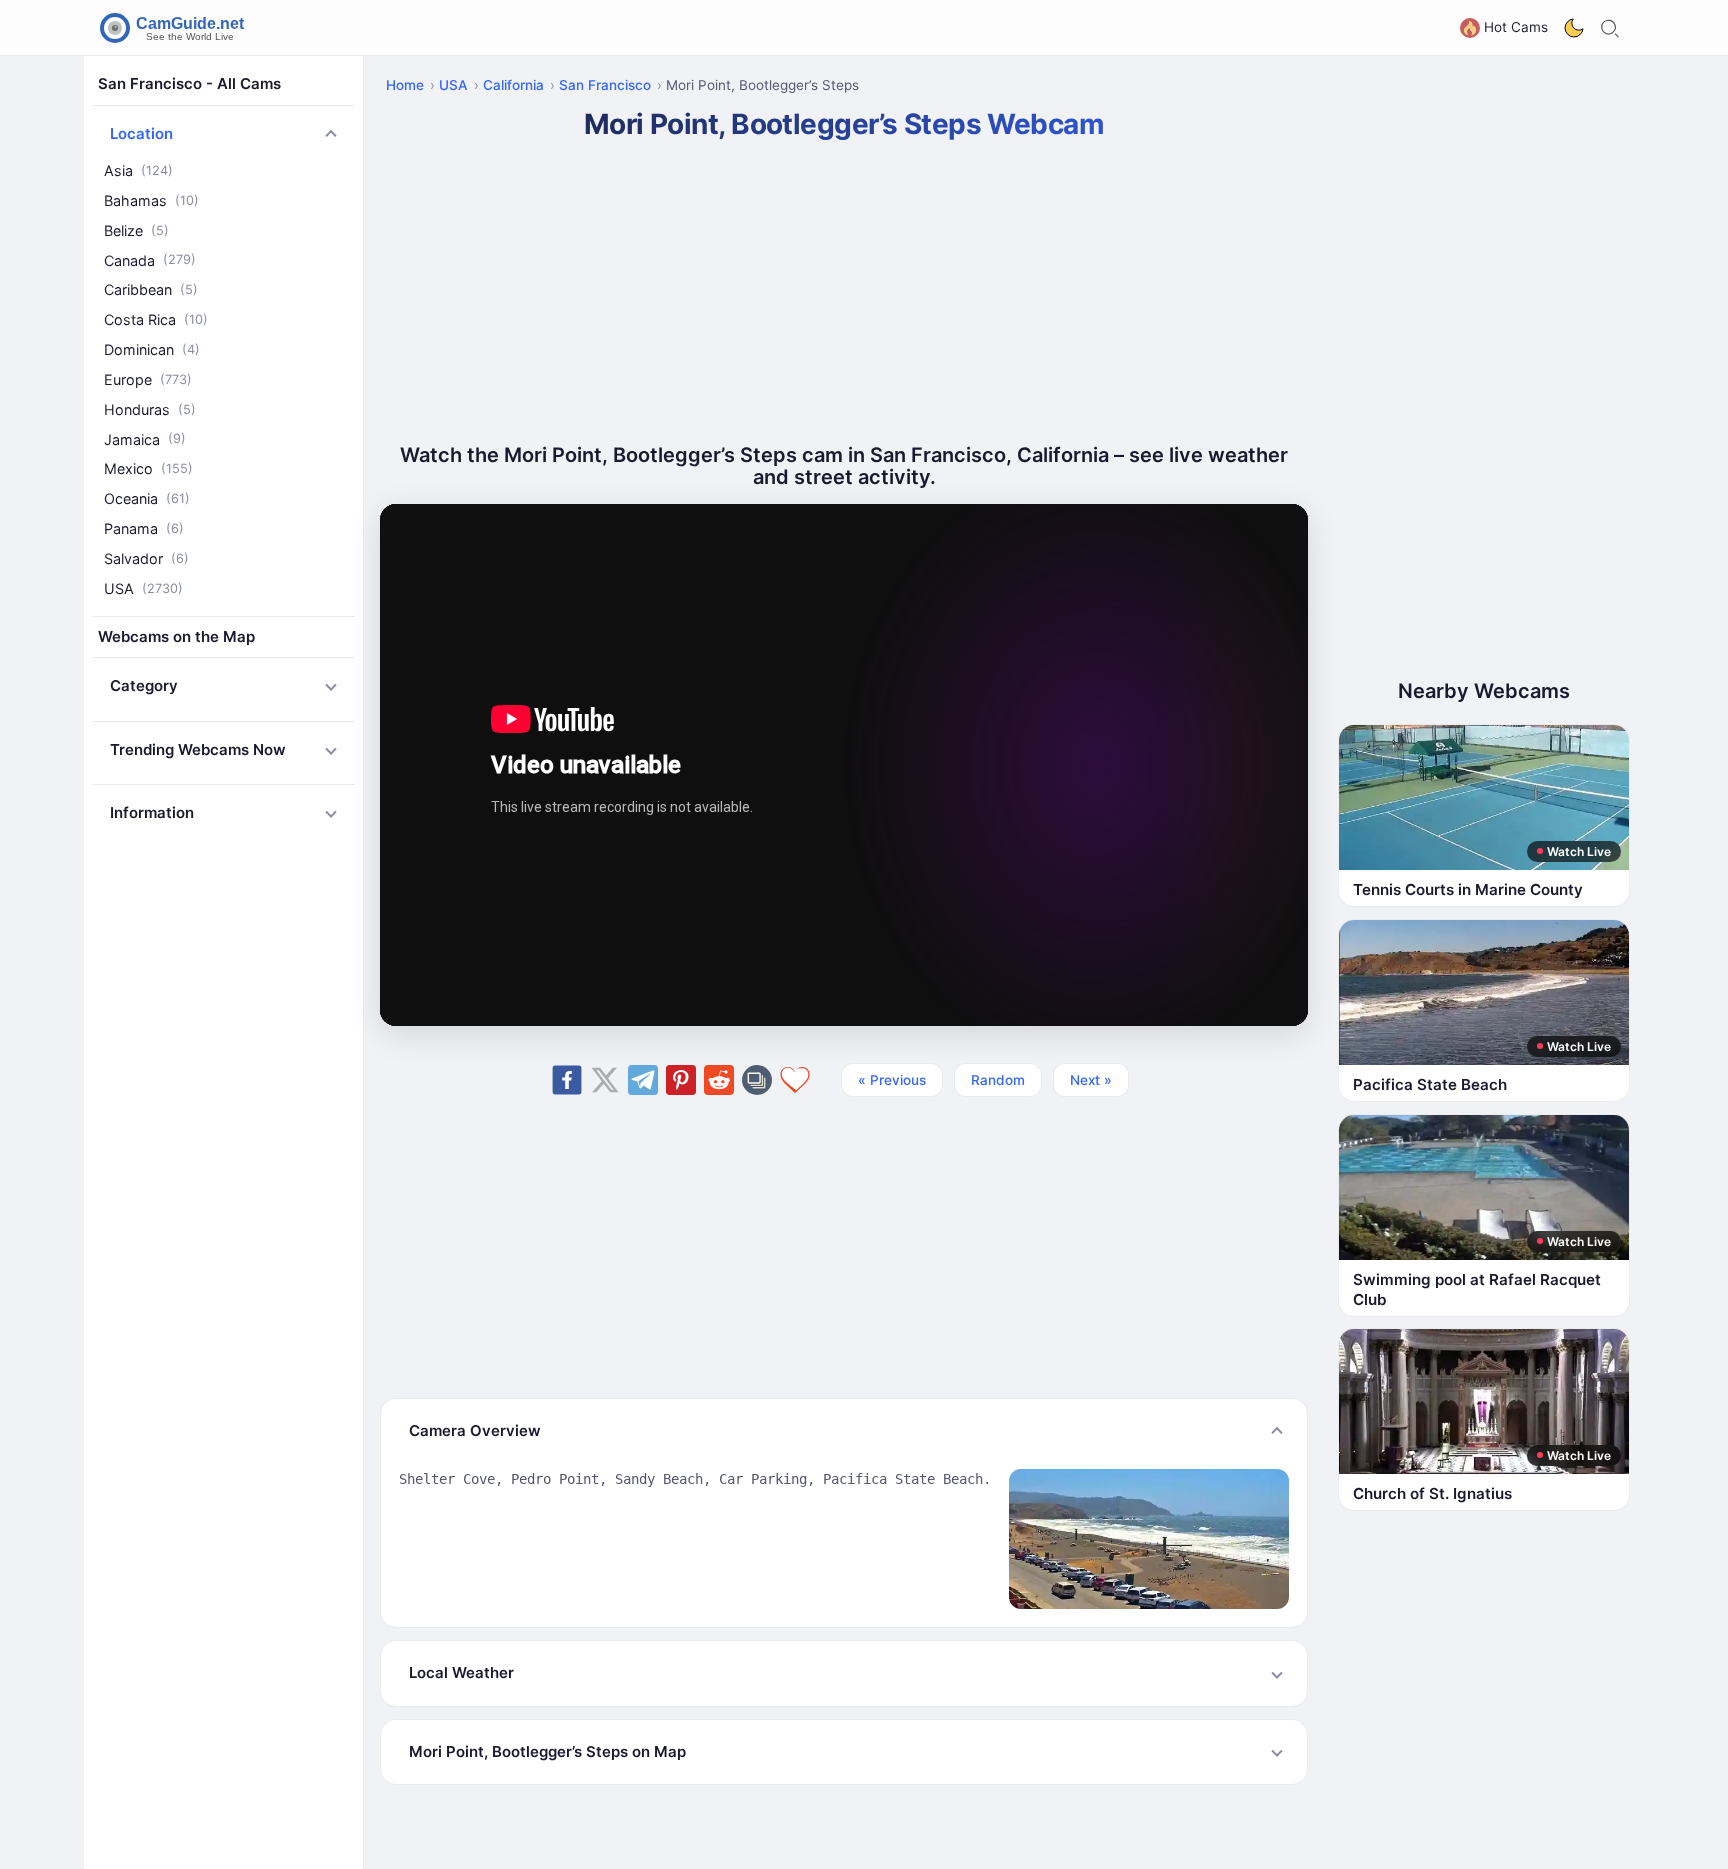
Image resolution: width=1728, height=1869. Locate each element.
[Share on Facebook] (567, 1080)
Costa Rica (156, 319)
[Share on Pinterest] (681, 1080)
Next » (1091, 1080)
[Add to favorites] (795, 1080)
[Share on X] (605, 1080)
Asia (138, 170)
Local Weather (461, 1672)
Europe (148, 379)
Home (405, 85)
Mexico (148, 468)
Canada (150, 260)
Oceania (147, 498)
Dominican (152, 349)
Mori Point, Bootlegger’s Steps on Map (547, 1751)
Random (998, 1080)
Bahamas (151, 200)
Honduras (150, 409)
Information (152, 812)
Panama (144, 528)
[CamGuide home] (175, 28)
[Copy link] (757, 1080)
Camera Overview (475, 1430)
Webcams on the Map (176, 636)
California (513, 85)
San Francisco (605, 85)
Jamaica (145, 439)
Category (144, 685)
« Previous (892, 1080)
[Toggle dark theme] (1574, 28)
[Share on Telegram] (643, 1080)
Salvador (146, 558)
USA (143, 588)
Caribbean (151, 289)
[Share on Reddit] (719, 1080)
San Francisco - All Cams (189, 83)
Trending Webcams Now (198, 749)
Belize (136, 230)
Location (141, 133)
